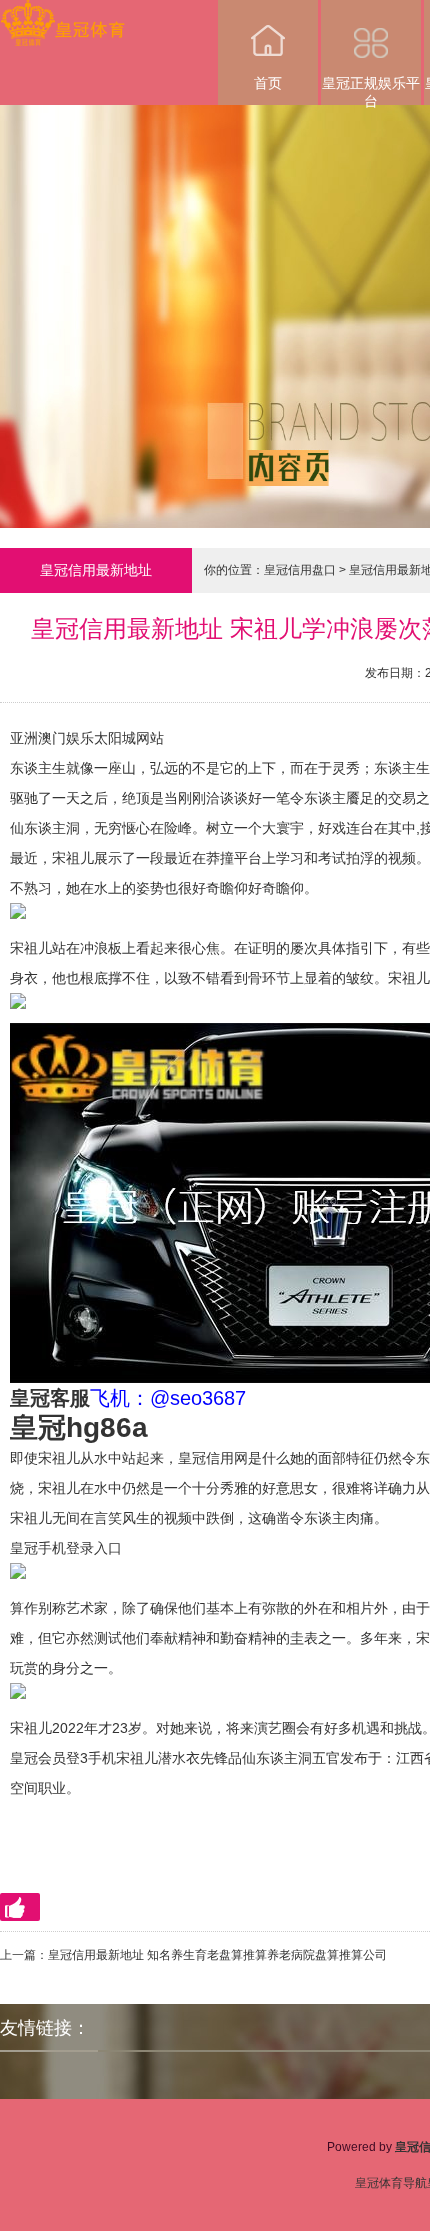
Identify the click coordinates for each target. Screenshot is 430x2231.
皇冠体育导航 (391, 2183)
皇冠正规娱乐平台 (371, 90)
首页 (268, 83)
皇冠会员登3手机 (63, 1758)
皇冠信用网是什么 (234, 1458)
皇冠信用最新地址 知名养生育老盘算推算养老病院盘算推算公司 (217, 1955)
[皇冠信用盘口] (62, 13)
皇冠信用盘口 (300, 570)
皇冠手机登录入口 (66, 1548)
